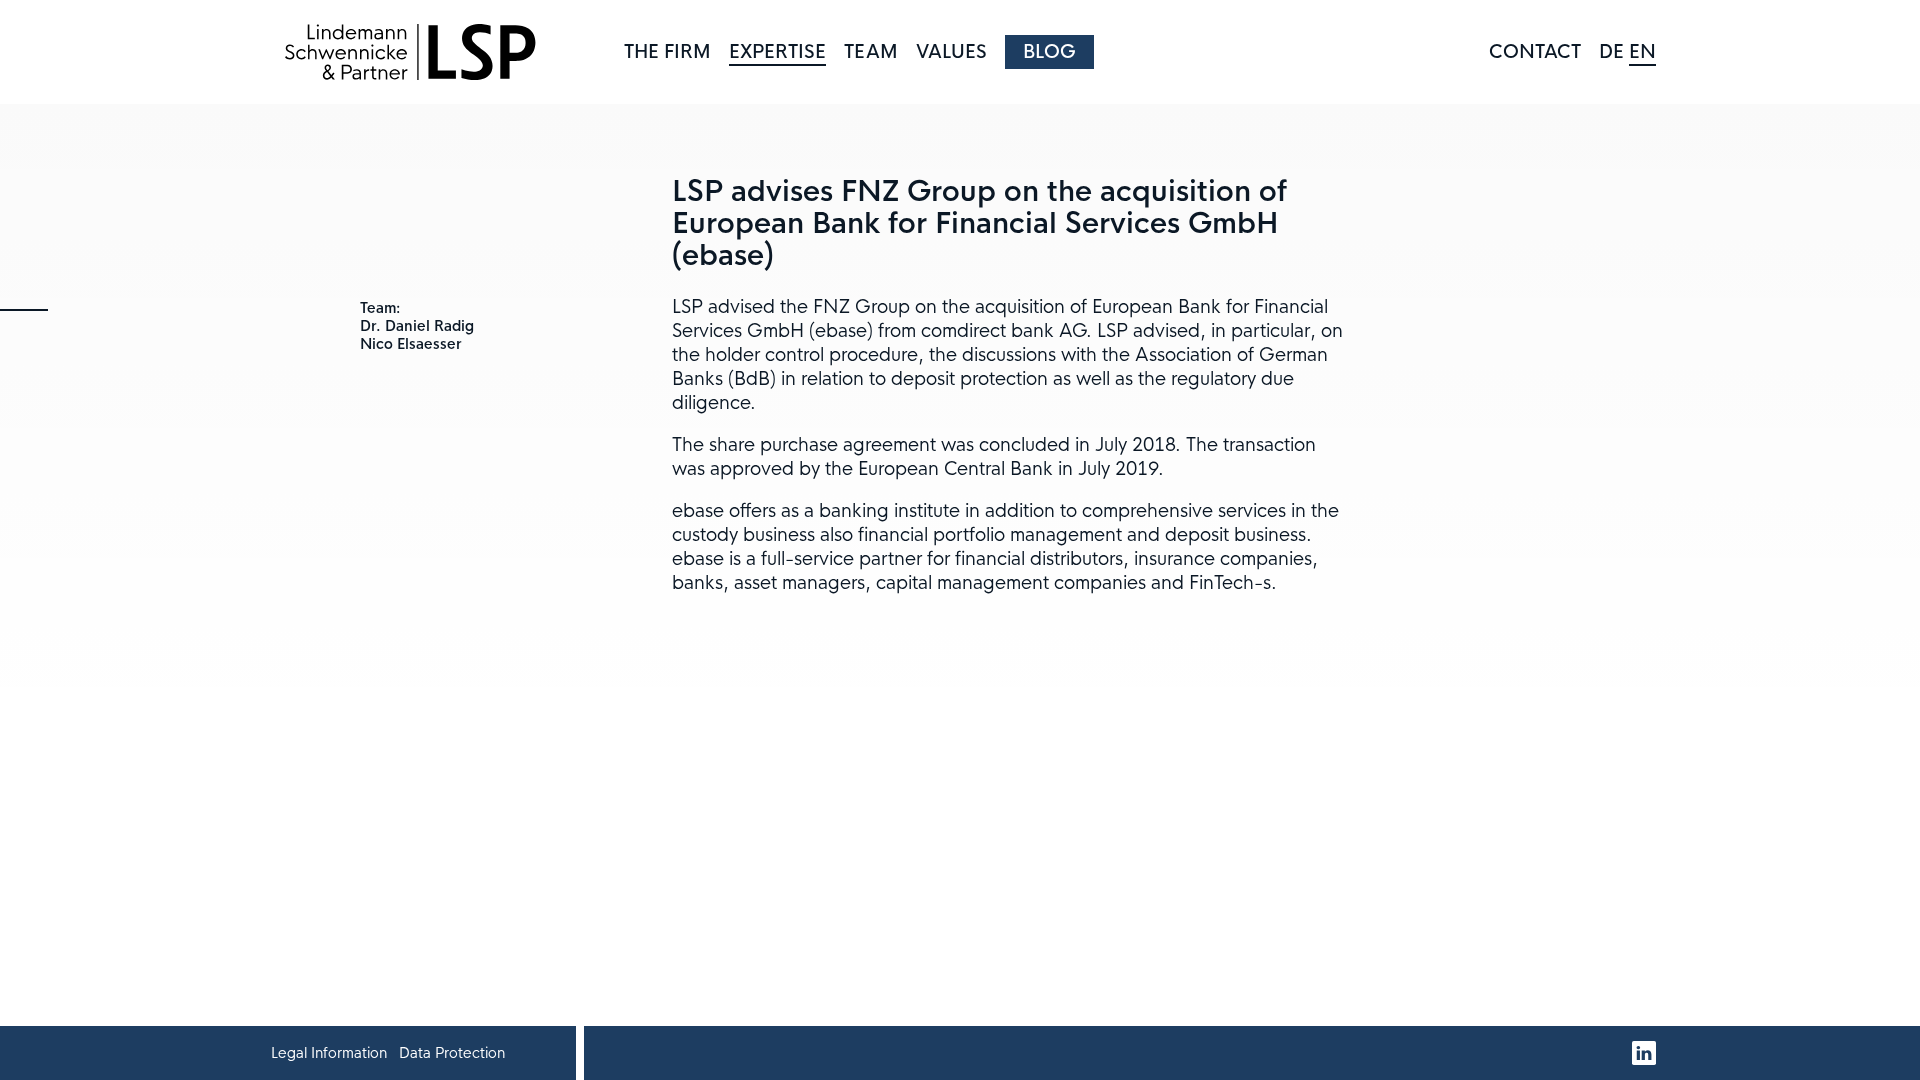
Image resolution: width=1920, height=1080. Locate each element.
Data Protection (452, 1053)
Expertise (777, 52)
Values (951, 52)
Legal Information (329, 1053)
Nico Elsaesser (410, 344)
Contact (1535, 52)
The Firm (667, 52)
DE (1611, 52)
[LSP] (410, 52)
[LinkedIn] (1644, 1053)
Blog (1049, 52)
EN (1642, 52)
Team (871, 52)
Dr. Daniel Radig (417, 326)
